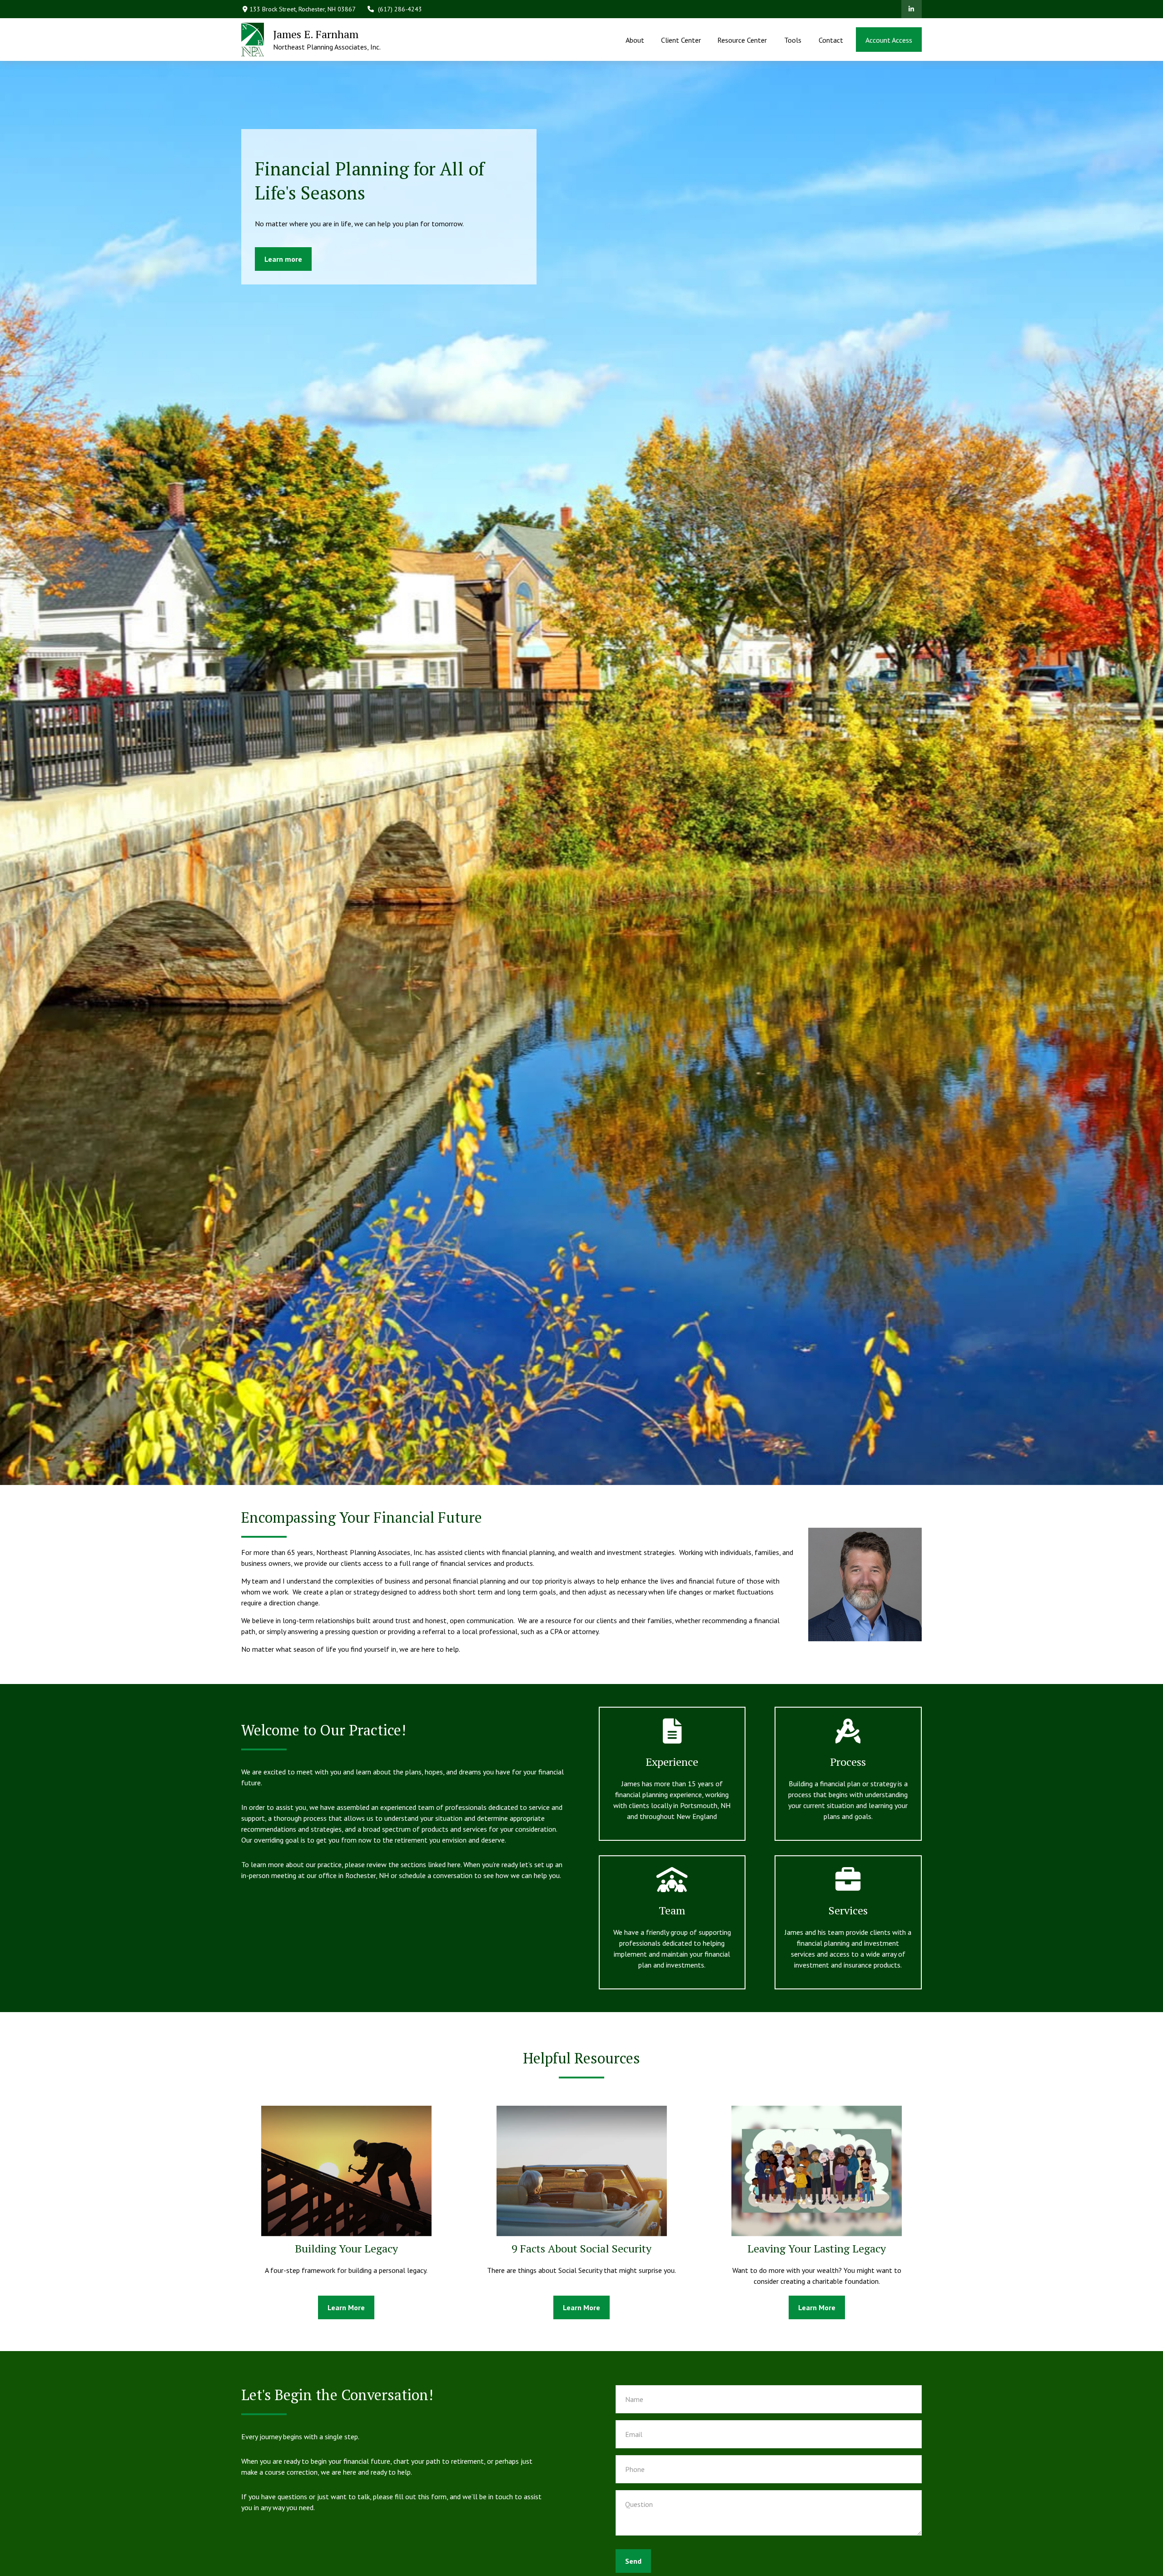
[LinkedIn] (912, 9)
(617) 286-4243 (400, 9)
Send (633, 2561)
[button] (635, 40)
